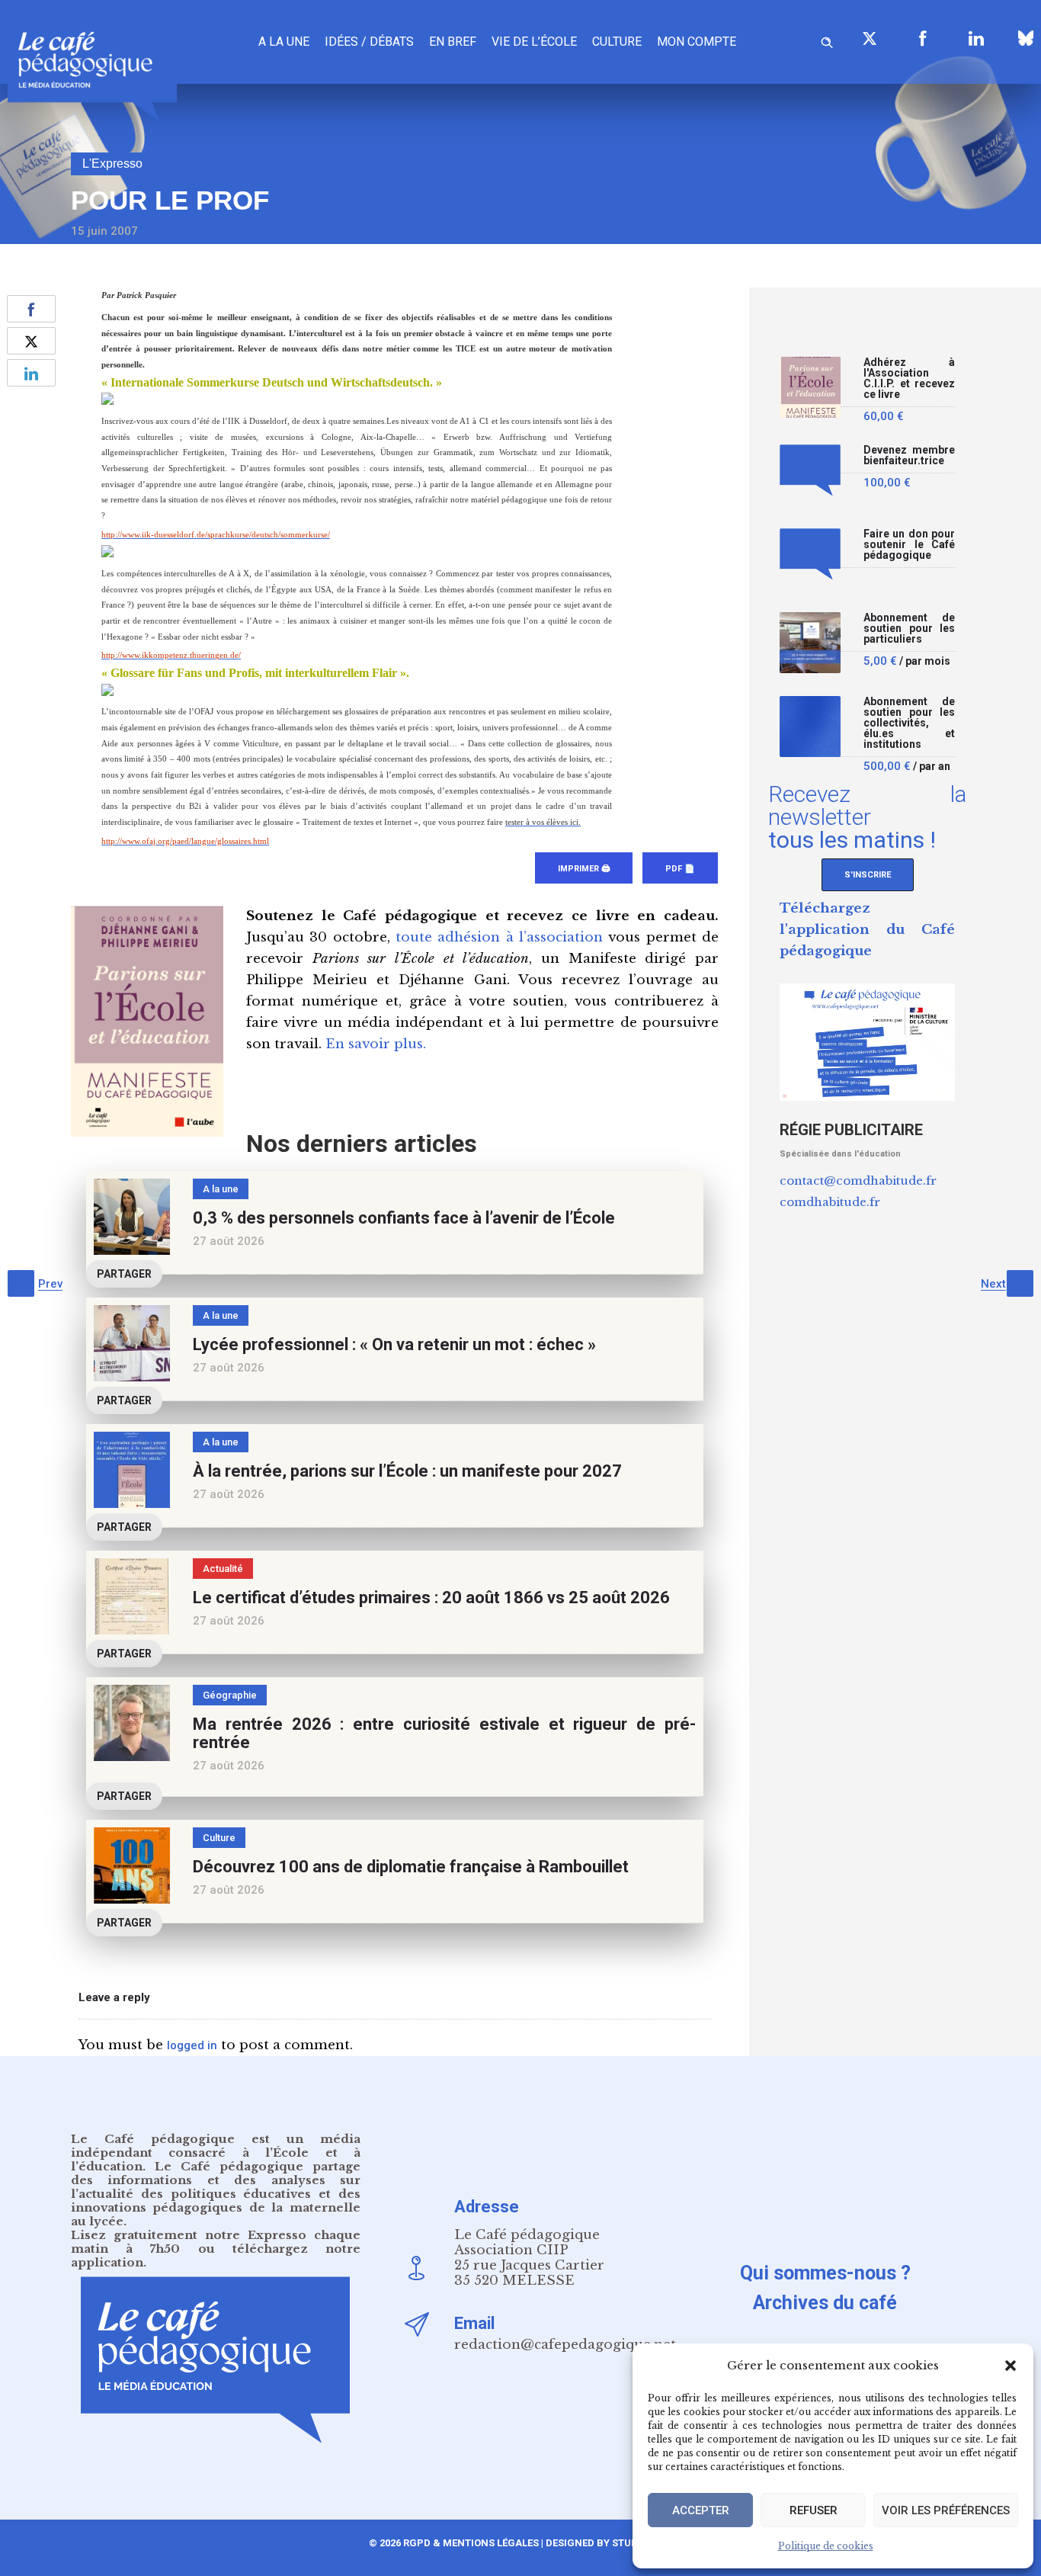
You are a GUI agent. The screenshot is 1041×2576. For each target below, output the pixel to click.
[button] (1011, 2366)
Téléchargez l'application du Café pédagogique (867, 930)
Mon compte (697, 42)
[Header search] (827, 40)
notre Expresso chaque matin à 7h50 (216, 2242)
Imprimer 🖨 (584, 869)
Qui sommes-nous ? (825, 2273)
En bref (453, 42)
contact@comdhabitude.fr (858, 1181)
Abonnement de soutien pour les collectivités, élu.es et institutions (909, 723)
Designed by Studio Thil (608, 2543)
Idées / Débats (369, 42)
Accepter (701, 2510)
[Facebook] (923, 38)
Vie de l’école (534, 42)
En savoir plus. (376, 1044)
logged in (192, 2045)
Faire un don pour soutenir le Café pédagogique (909, 545)
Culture (617, 42)
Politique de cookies (826, 2546)
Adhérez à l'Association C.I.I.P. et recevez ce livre (909, 379)
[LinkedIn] (976, 38)
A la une (284, 42)
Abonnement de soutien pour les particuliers (909, 629)
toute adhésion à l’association (499, 937)
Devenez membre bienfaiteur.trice (909, 456)
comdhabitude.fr (830, 1202)
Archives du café (825, 2303)
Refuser (814, 2510)
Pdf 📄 (680, 869)
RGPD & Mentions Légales (471, 2543)
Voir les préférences (946, 2510)
